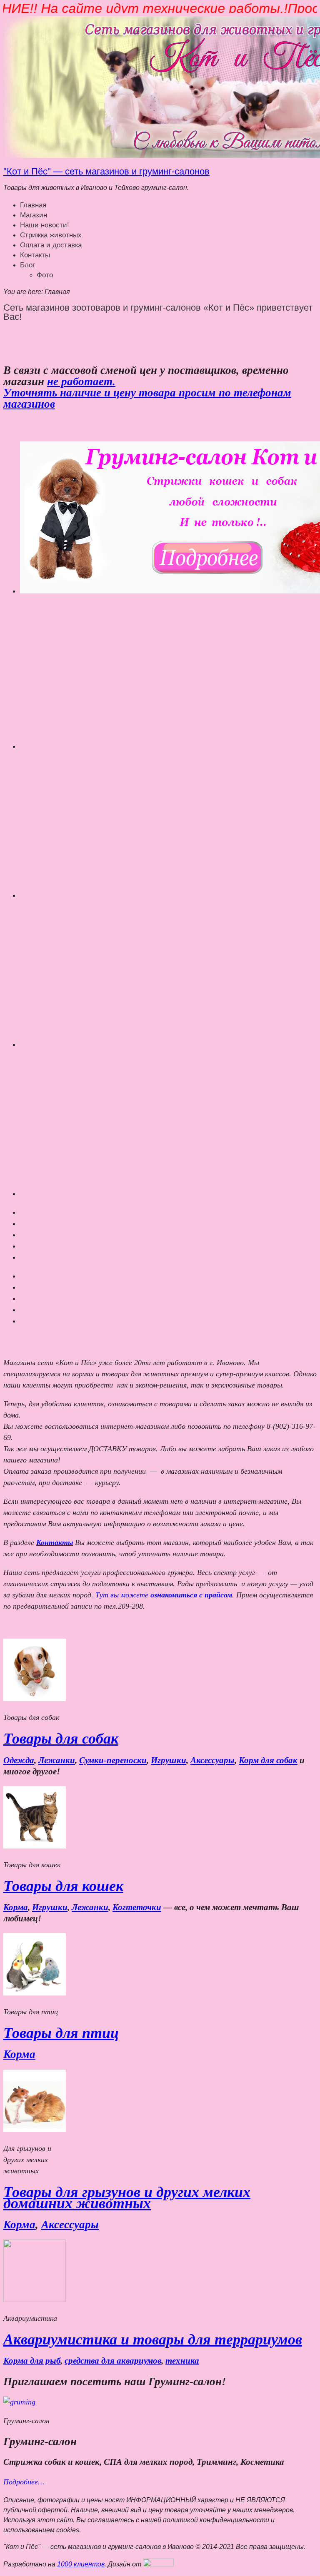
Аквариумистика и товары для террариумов (153, 2339)
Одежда (19, 1760)
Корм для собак (268, 1760)
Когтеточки (137, 1907)
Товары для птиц (61, 2033)
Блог (27, 265)
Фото (45, 275)
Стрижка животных (51, 235)
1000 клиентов (81, 2564)
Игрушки (169, 1760)
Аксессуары (212, 1760)
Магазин (34, 215)
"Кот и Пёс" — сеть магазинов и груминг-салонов (106, 171)
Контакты (35, 255)
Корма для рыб (32, 2361)
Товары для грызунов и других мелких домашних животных (127, 2198)
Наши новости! (45, 225)
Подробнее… (24, 2482)
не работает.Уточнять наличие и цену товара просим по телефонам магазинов (147, 393)
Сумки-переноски (113, 1760)
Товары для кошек (63, 1886)
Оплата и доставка (51, 245)
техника (182, 2361)
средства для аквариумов (113, 2361)
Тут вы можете (164, 1595)
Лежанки (57, 1760)
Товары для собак (61, 1739)
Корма (16, 1907)
